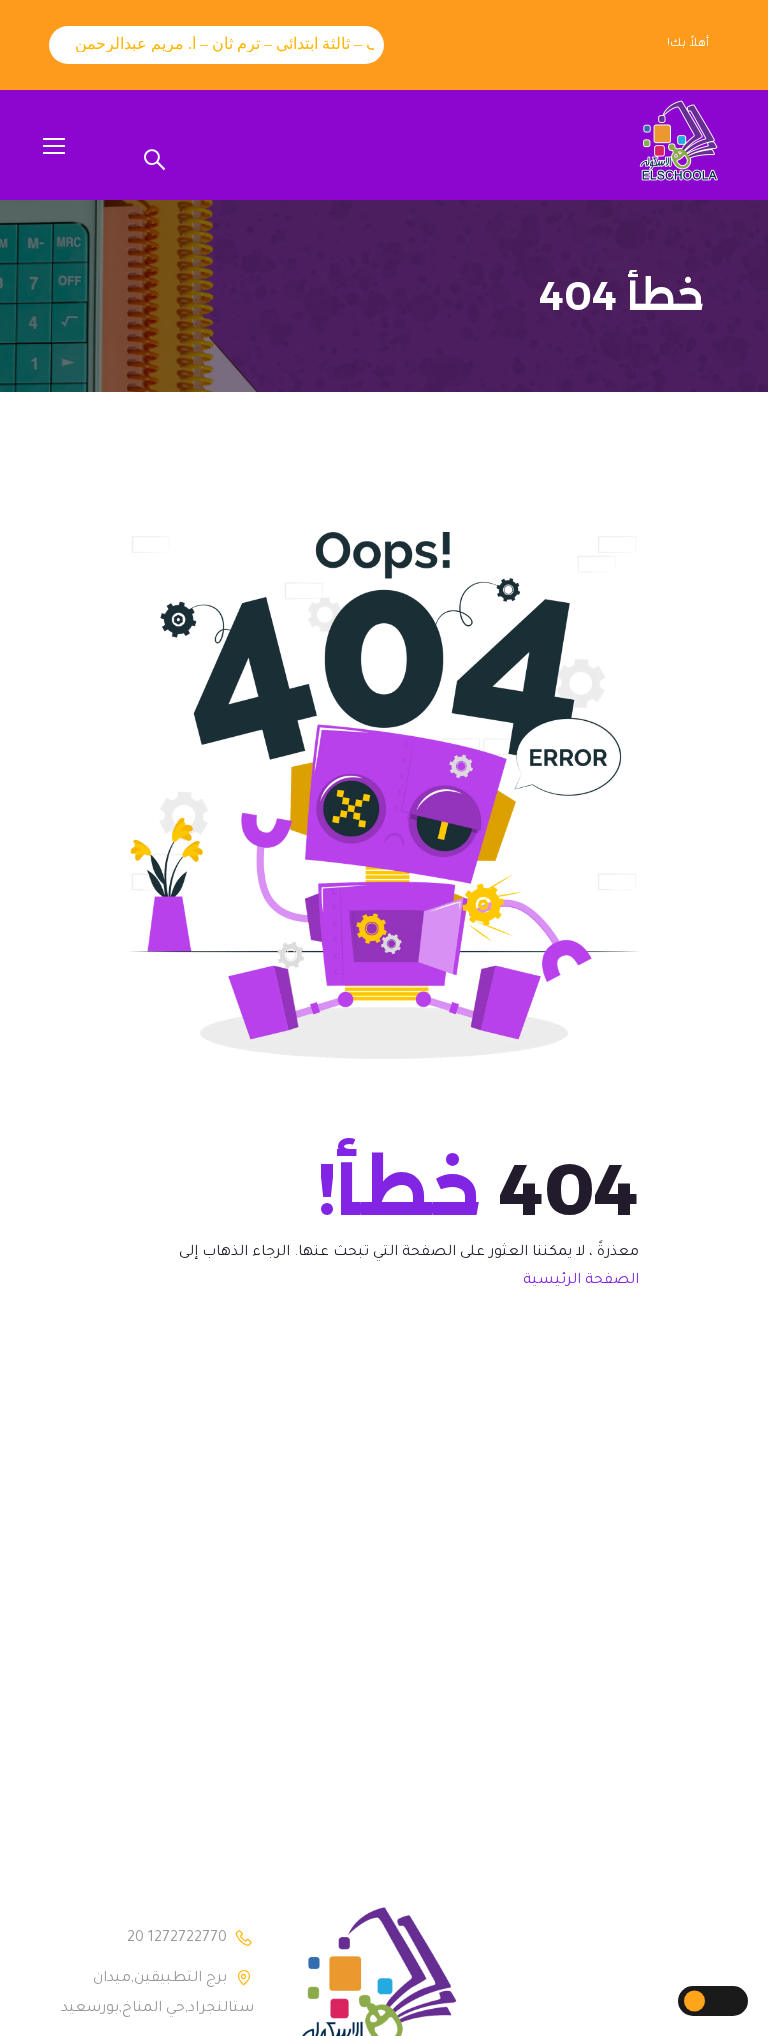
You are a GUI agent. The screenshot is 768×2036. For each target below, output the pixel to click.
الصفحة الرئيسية (581, 1281)
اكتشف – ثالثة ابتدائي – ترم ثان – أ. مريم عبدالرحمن (229, 43)
